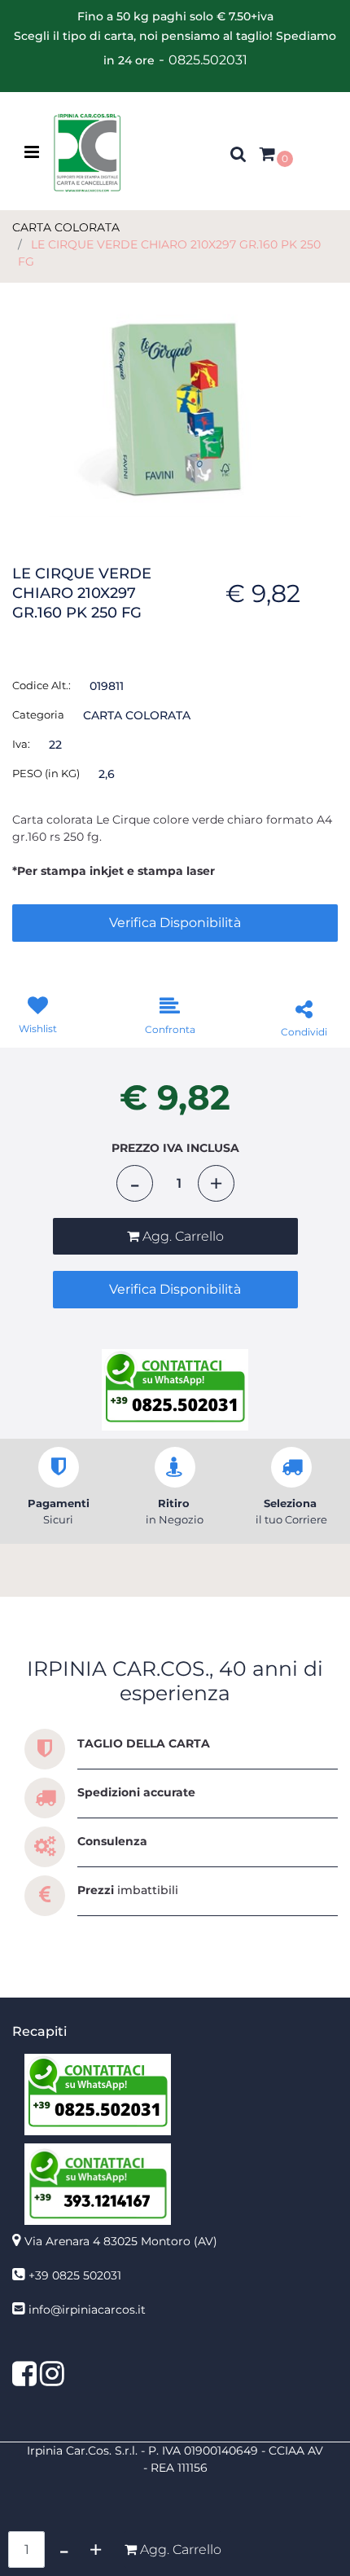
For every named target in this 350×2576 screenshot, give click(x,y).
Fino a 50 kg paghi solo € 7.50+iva (175, 16)
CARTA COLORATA (66, 227)
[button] (175, 401)
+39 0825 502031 (75, 2275)
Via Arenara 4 (121, 2241)
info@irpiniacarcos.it (87, 2310)
